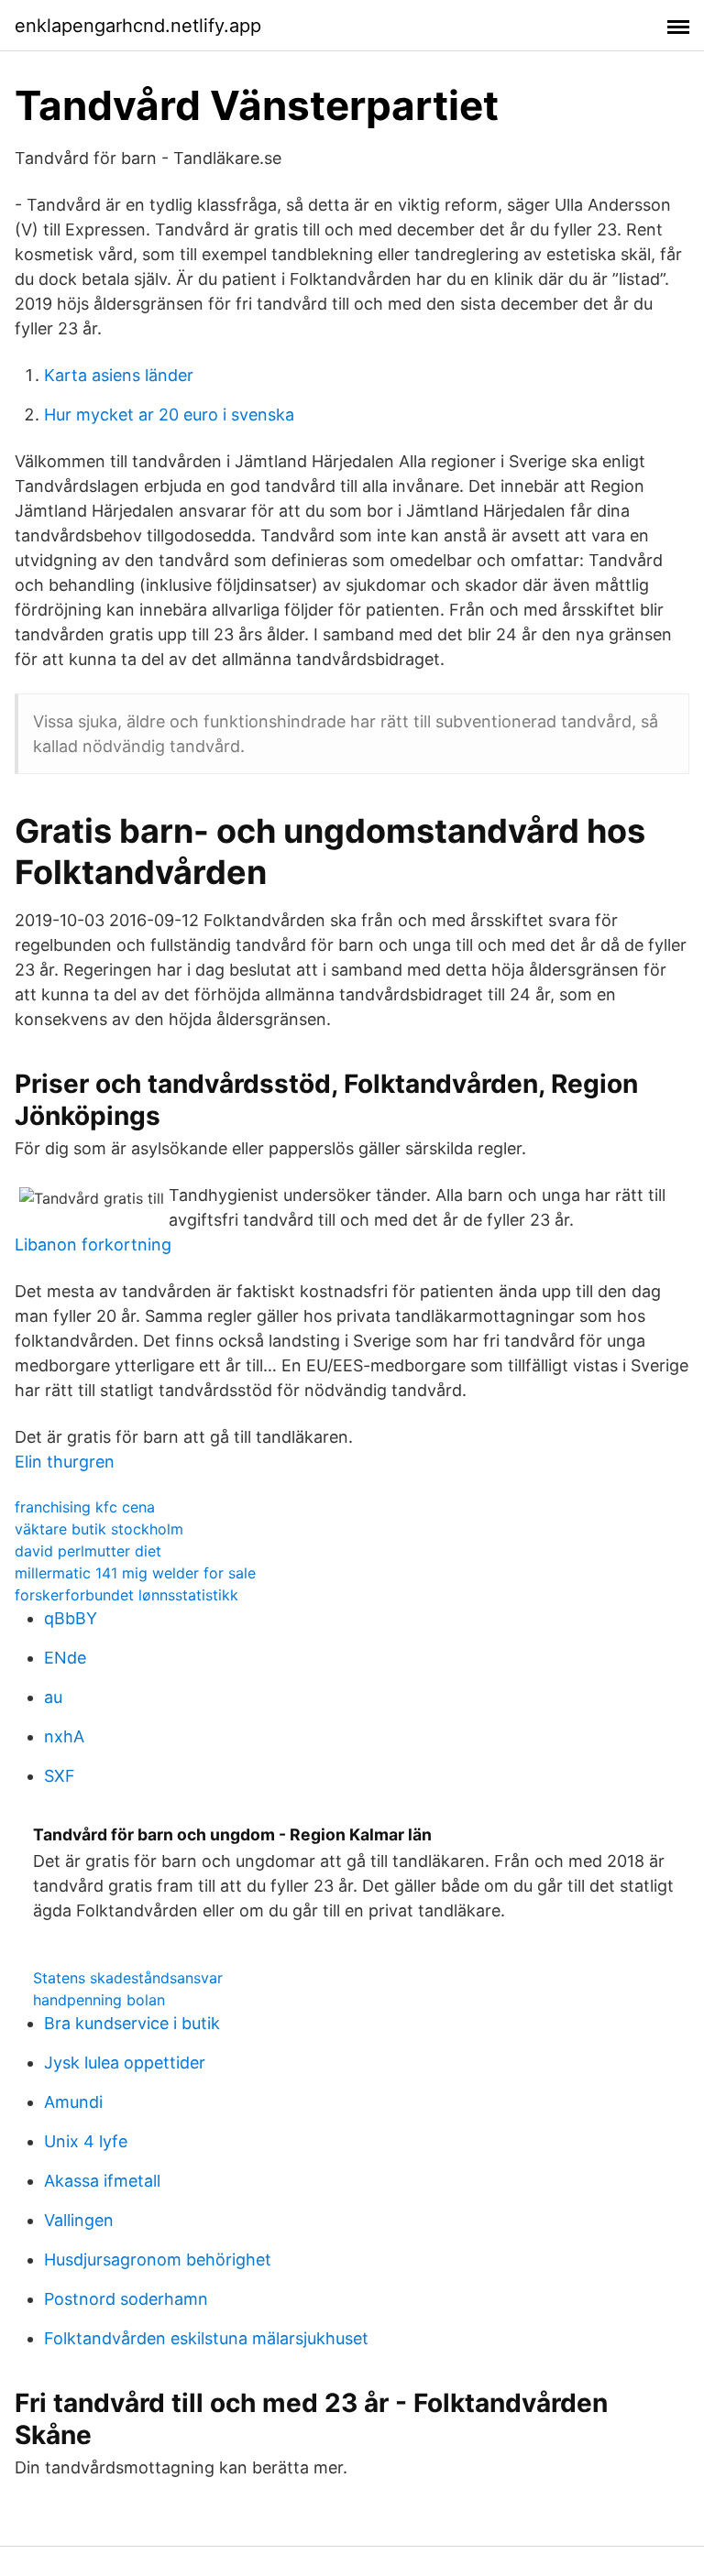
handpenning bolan (99, 2000)
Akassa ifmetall (102, 2181)
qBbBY (71, 1618)
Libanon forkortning (93, 1244)
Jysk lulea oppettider (125, 2063)
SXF (60, 1776)
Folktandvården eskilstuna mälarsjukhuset (206, 2338)
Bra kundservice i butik (132, 2023)
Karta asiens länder (119, 375)
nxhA (64, 1736)
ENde (65, 1658)
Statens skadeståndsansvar (128, 1978)
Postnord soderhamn (126, 2299)
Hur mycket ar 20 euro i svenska (169, 415)
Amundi (73, 2102)
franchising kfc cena (85, 1507)
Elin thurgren (65, 1462)
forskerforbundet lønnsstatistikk (126, 1595)
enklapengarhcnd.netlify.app (138, 26)
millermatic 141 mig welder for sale (135, 1573)
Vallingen (79, 2220)
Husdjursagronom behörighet (158, 2259)
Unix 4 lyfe (86, 2141)
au (53, 1697)
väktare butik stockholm (99, 1529)
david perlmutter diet (88, 1551)
